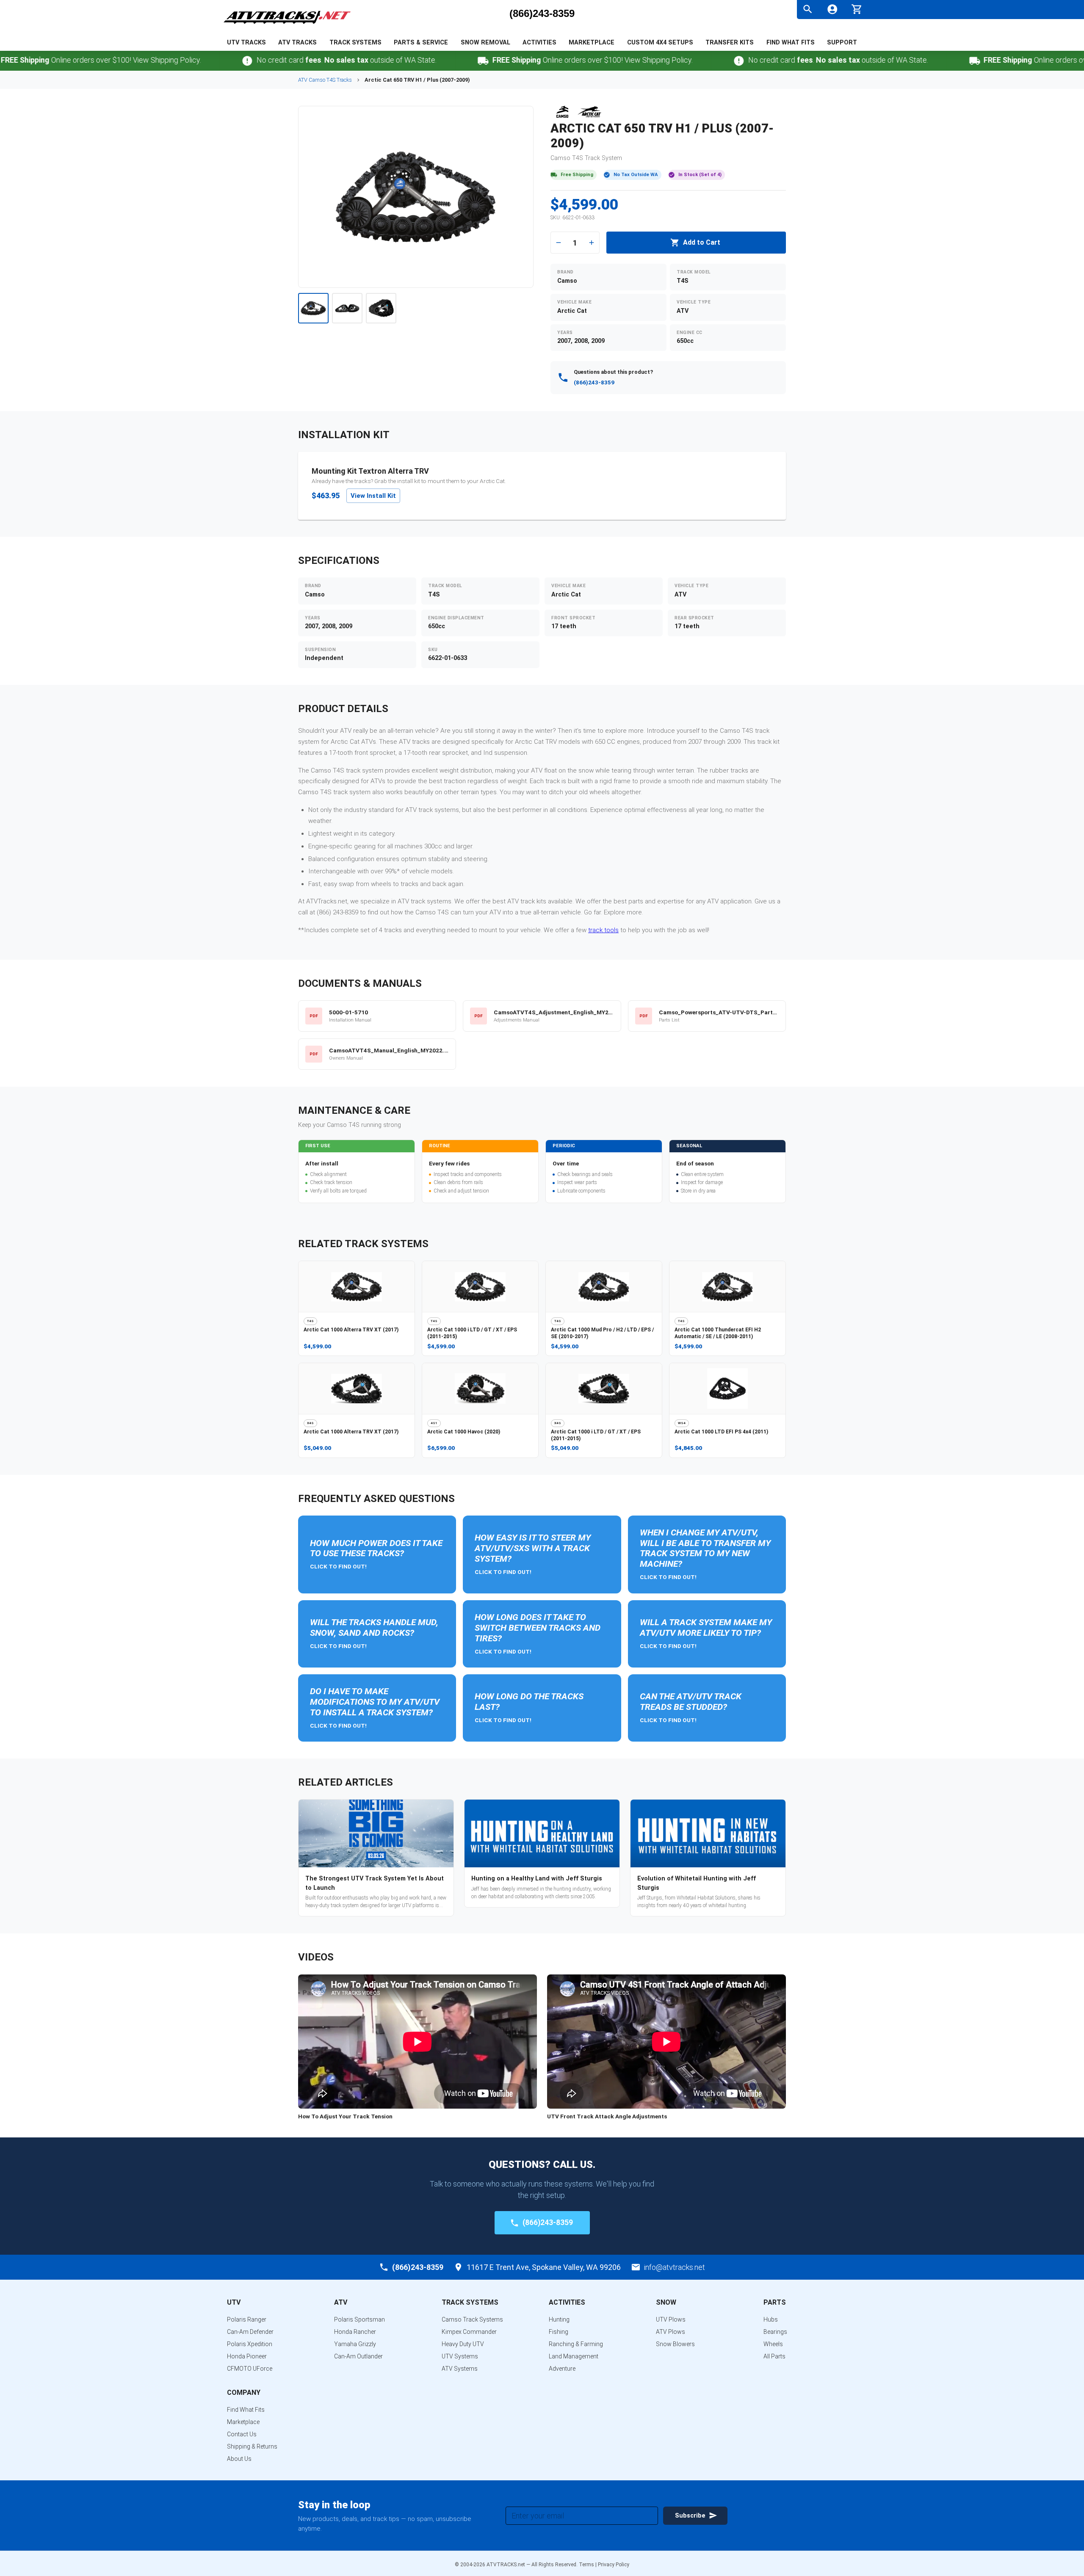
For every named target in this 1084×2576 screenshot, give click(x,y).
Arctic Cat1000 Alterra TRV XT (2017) (351, 1330)
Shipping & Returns (252, 2446)
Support (842, 43)
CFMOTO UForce (250, 2369)
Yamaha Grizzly (355, 2344)
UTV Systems (460, 2356)
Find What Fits (791, 43)
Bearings (775, 2332)
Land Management (574, 2356)
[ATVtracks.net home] (287, 25)
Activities (539, 43)
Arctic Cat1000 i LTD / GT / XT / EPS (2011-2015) (472, 1333)
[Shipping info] (417, 61)
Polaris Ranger (247, 2319)
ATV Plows (671, 2332)
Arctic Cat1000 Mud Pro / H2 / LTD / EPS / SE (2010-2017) (602, 1333)
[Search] (808, 9)
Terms (586, 2565)
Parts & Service (421, 43)
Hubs (771, 2319)
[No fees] (181, 61)
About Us (239, 2459)
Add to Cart (702, 242)
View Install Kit (373, 496)
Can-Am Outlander (358, 2356)
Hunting (559, 2319)
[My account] (832, 9)
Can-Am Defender (250, 2332)
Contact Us (242, 2434)
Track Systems (355, 43)
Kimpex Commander (469, 2332)
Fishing (559, 2332)
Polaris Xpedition (250, 2344)
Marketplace (592, 43)
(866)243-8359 (542, 14)
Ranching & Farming (576, 2344)
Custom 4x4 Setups (660, 43)
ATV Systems (460, 2369)
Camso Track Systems (472, 2319)
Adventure (562, 2369)
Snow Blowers (675, 2344)
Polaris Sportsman (359, 2319)
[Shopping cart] (857, 8)
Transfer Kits (730, 43)
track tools (603, 930)
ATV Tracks (297, 43)
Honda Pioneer (247, 2356)
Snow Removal (485, 43)
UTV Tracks (246, 43)
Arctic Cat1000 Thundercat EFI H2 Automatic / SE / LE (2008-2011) (718, 1333)
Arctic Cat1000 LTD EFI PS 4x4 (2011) (721, 1432)
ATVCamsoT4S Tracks (325, 80)
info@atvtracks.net (675, 2267)
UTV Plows (671, 2319)
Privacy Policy (614, 2565)
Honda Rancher (355, 2332)
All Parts (774, 2356)
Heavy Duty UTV (463, 2344)
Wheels (773, 2344)
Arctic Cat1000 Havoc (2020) (464, 1432)
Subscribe (690, 2516)
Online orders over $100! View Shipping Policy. (526, 60)
